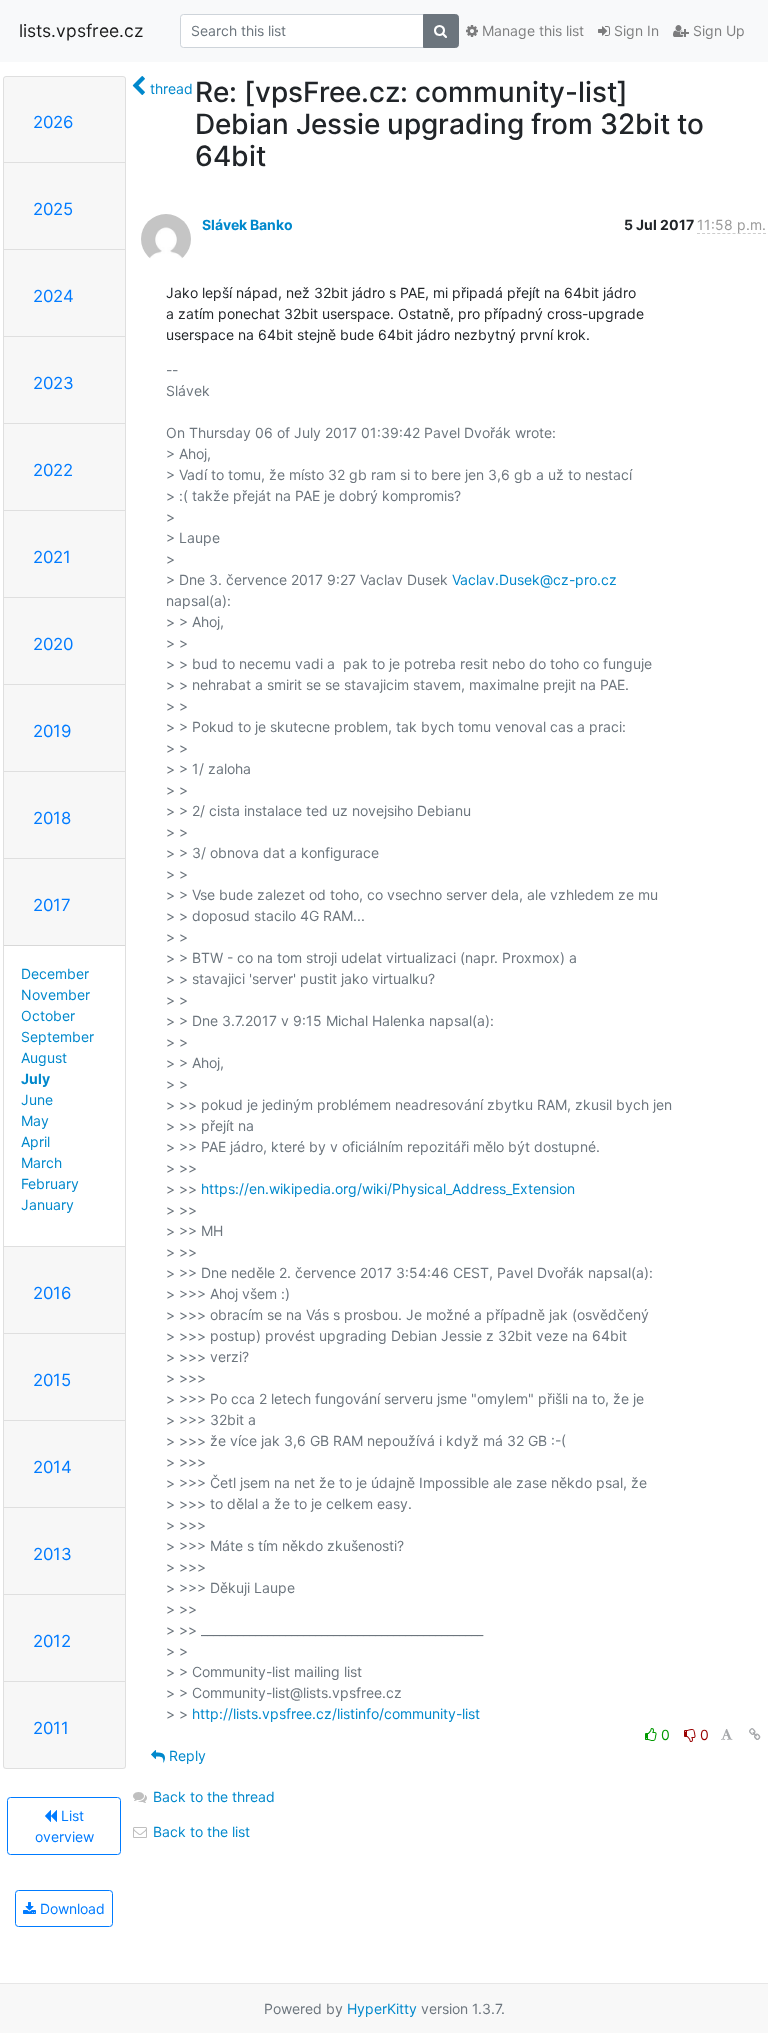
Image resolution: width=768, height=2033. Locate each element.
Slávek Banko (247, 224)
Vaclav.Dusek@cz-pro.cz (534, 579)
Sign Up (717, 30)
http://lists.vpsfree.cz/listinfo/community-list (336, 1713)
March (41, 1162)
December (55, 973)
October (48, 1015)
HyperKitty (382, 2008)
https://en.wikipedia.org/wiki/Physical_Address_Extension (388, 1188)
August (44, 1057)
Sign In (634, 30)
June (37, 1099)
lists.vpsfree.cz (81, 30)
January (47, 1204)
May (35, 1120)
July (35, 1078)
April (35, 1141)
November (55, 994)
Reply (185, 1755)
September (57, 1036)
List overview (64, 1826)
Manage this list (531, 30)
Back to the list (199, 1831)
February (50, 1183)
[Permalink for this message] (755, 1734)
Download (70, 1908)
